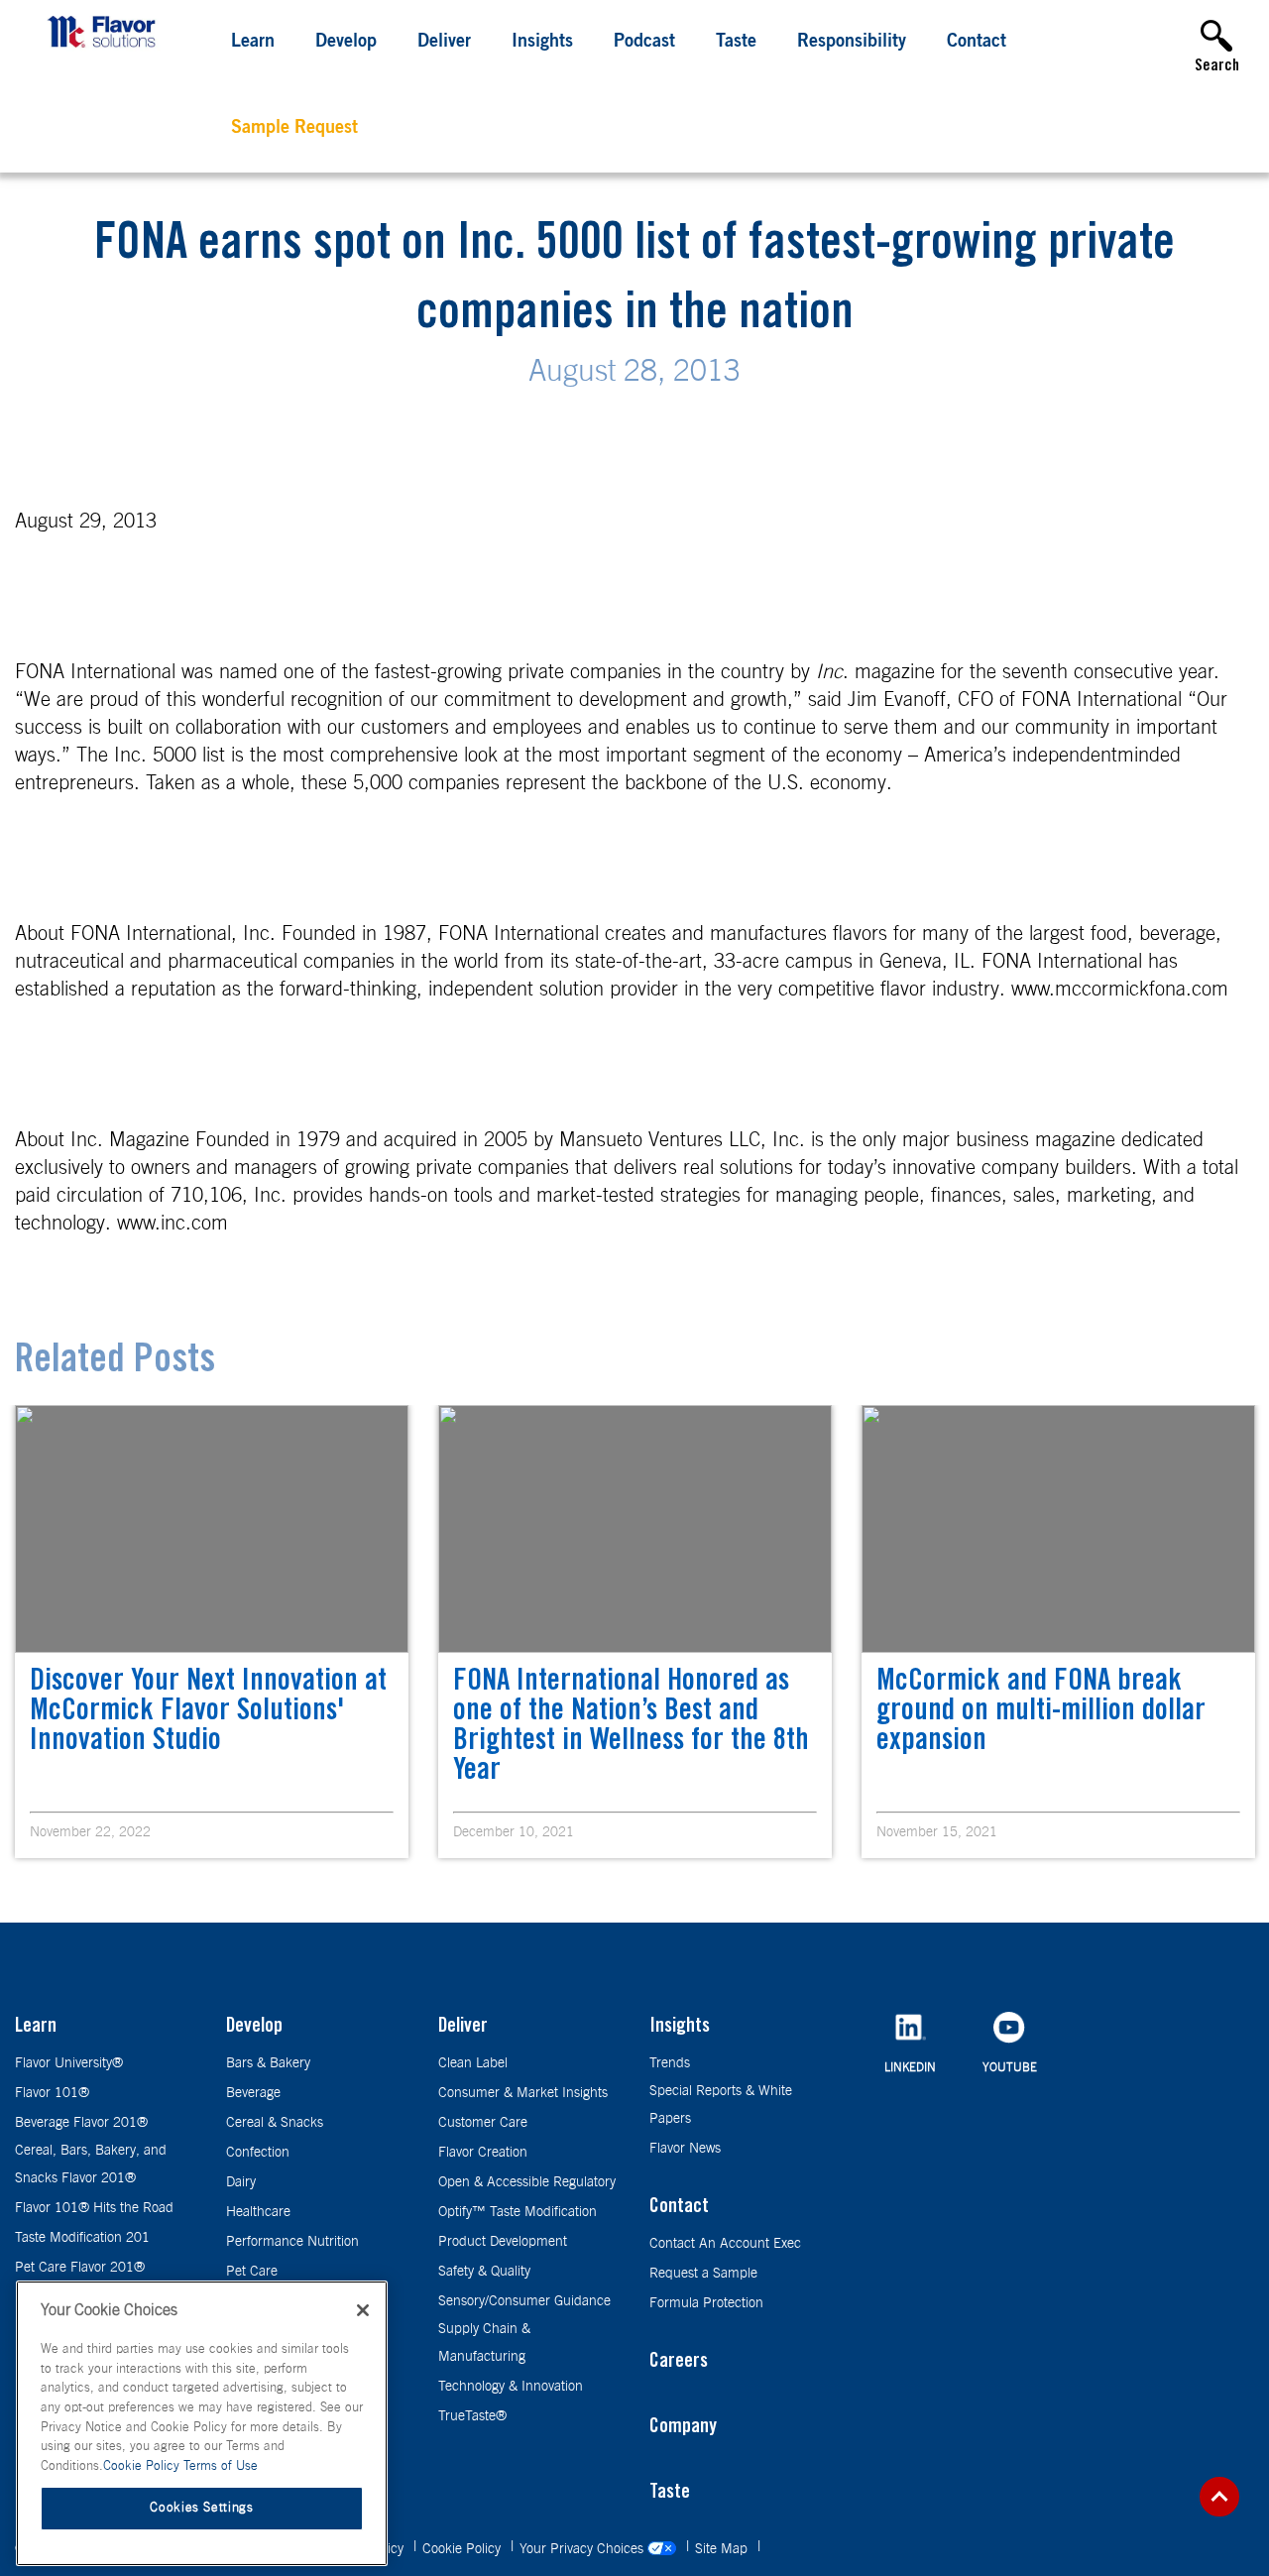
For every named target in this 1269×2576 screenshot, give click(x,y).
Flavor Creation (483, 2153)
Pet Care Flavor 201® (80, 2268)
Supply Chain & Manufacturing (484, 2343)
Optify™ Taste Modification (518, 2212)
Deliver (444, 43)
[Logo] (106, 50)
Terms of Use (221, 2466)
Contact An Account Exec (725, 2244)
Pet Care (252, 2272)
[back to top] (1219, 2497)
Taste (736, 43)
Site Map (723, 2549)
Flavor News (685, 2149)
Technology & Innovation (511, 2387)
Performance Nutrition (292, 2242)
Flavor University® (69, 2063)
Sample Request (294, 129)
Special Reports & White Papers (721, 2105)
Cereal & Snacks (275, 2123)
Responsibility (852, 43)
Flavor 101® (52, 2093)
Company (683, 2428)
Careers (679, 2363)
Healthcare (258, 2212)
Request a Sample (703, 2274)
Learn (253, 43)
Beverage (253, 2093)
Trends (670, 2063)
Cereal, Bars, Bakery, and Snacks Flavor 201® (91, 2165)
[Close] (363, 2310)
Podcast (644, 43)
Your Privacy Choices (583, 2549)
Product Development (503, 2242)
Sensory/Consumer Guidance (524, 2301)
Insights (542, 43)
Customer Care (483, 2123)
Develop (346, 43)
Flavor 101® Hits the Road (94, 2208)
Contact (977, 43)
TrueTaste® (472, 2416)
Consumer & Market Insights (523, 2093)
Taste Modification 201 (82, 2238)
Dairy (241, 2182)
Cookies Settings (202, 2508)
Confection (258, 2153)
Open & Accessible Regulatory (527, 2182)
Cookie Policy (463, 2549)
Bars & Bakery (268, 2063)
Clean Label (473, 2063)
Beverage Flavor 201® (81, 2123)
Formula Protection (706, 2303)
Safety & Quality (484, 2272)
